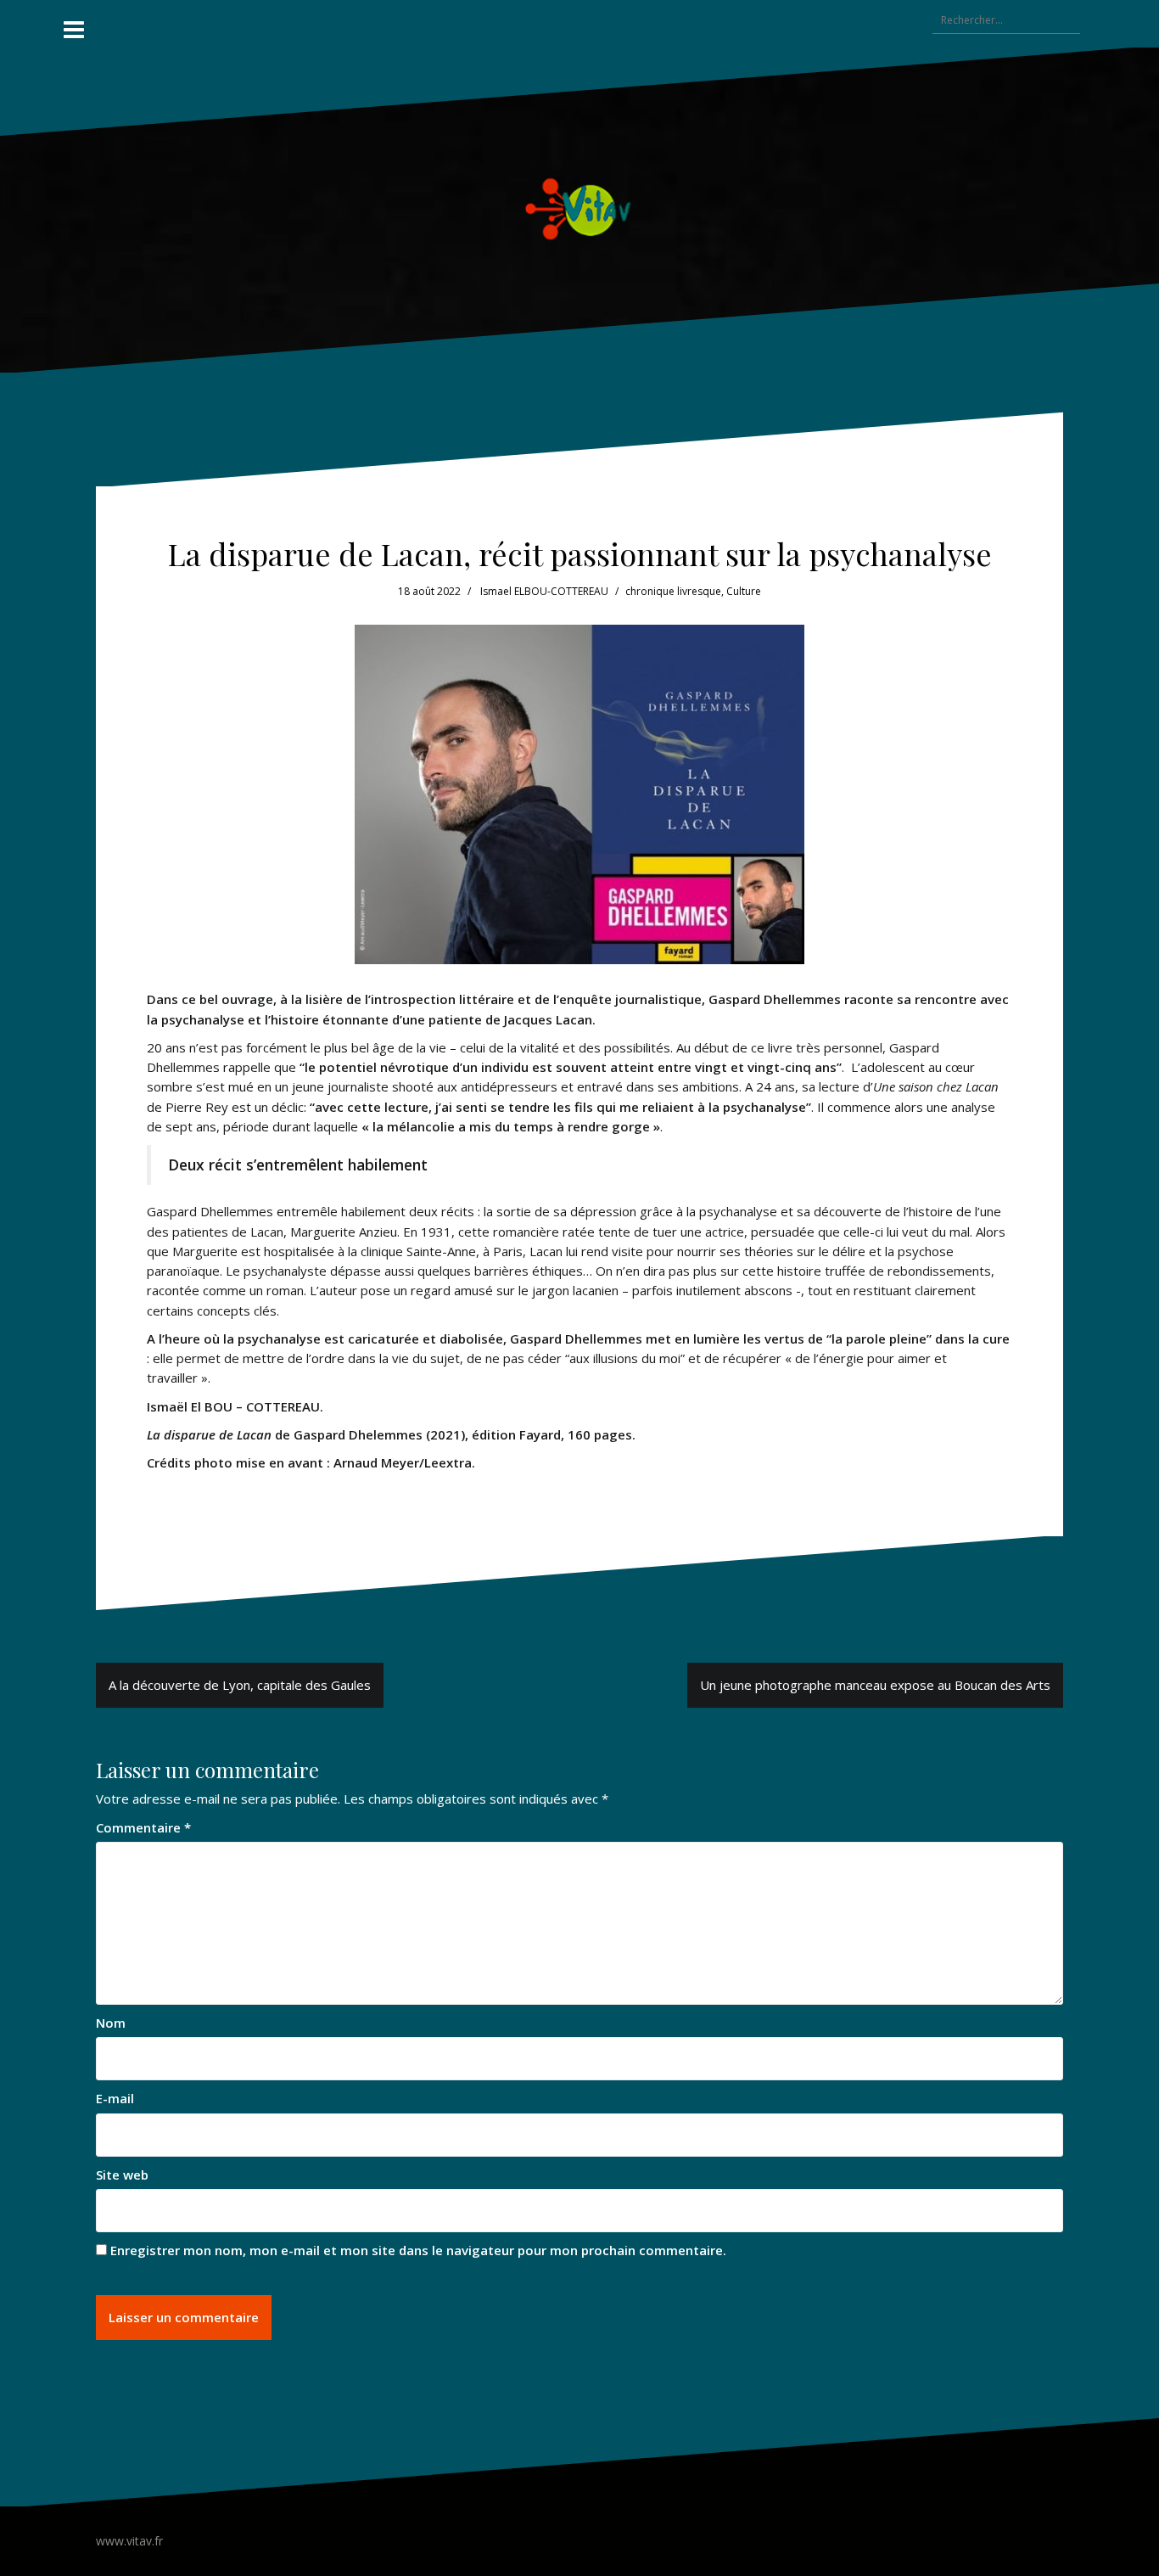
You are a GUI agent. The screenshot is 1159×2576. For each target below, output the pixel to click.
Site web (122, 2175)
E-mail (115, 2098)
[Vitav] (580, 209)
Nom (111, 2023)
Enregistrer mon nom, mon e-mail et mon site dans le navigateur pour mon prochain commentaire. (418, 2250)
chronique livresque (673, 591)
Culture (744, 591)
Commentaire (143, 1827)
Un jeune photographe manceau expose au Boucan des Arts (875, 1685)
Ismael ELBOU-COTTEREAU (544, 591)
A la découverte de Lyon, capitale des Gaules (240, 1685)
